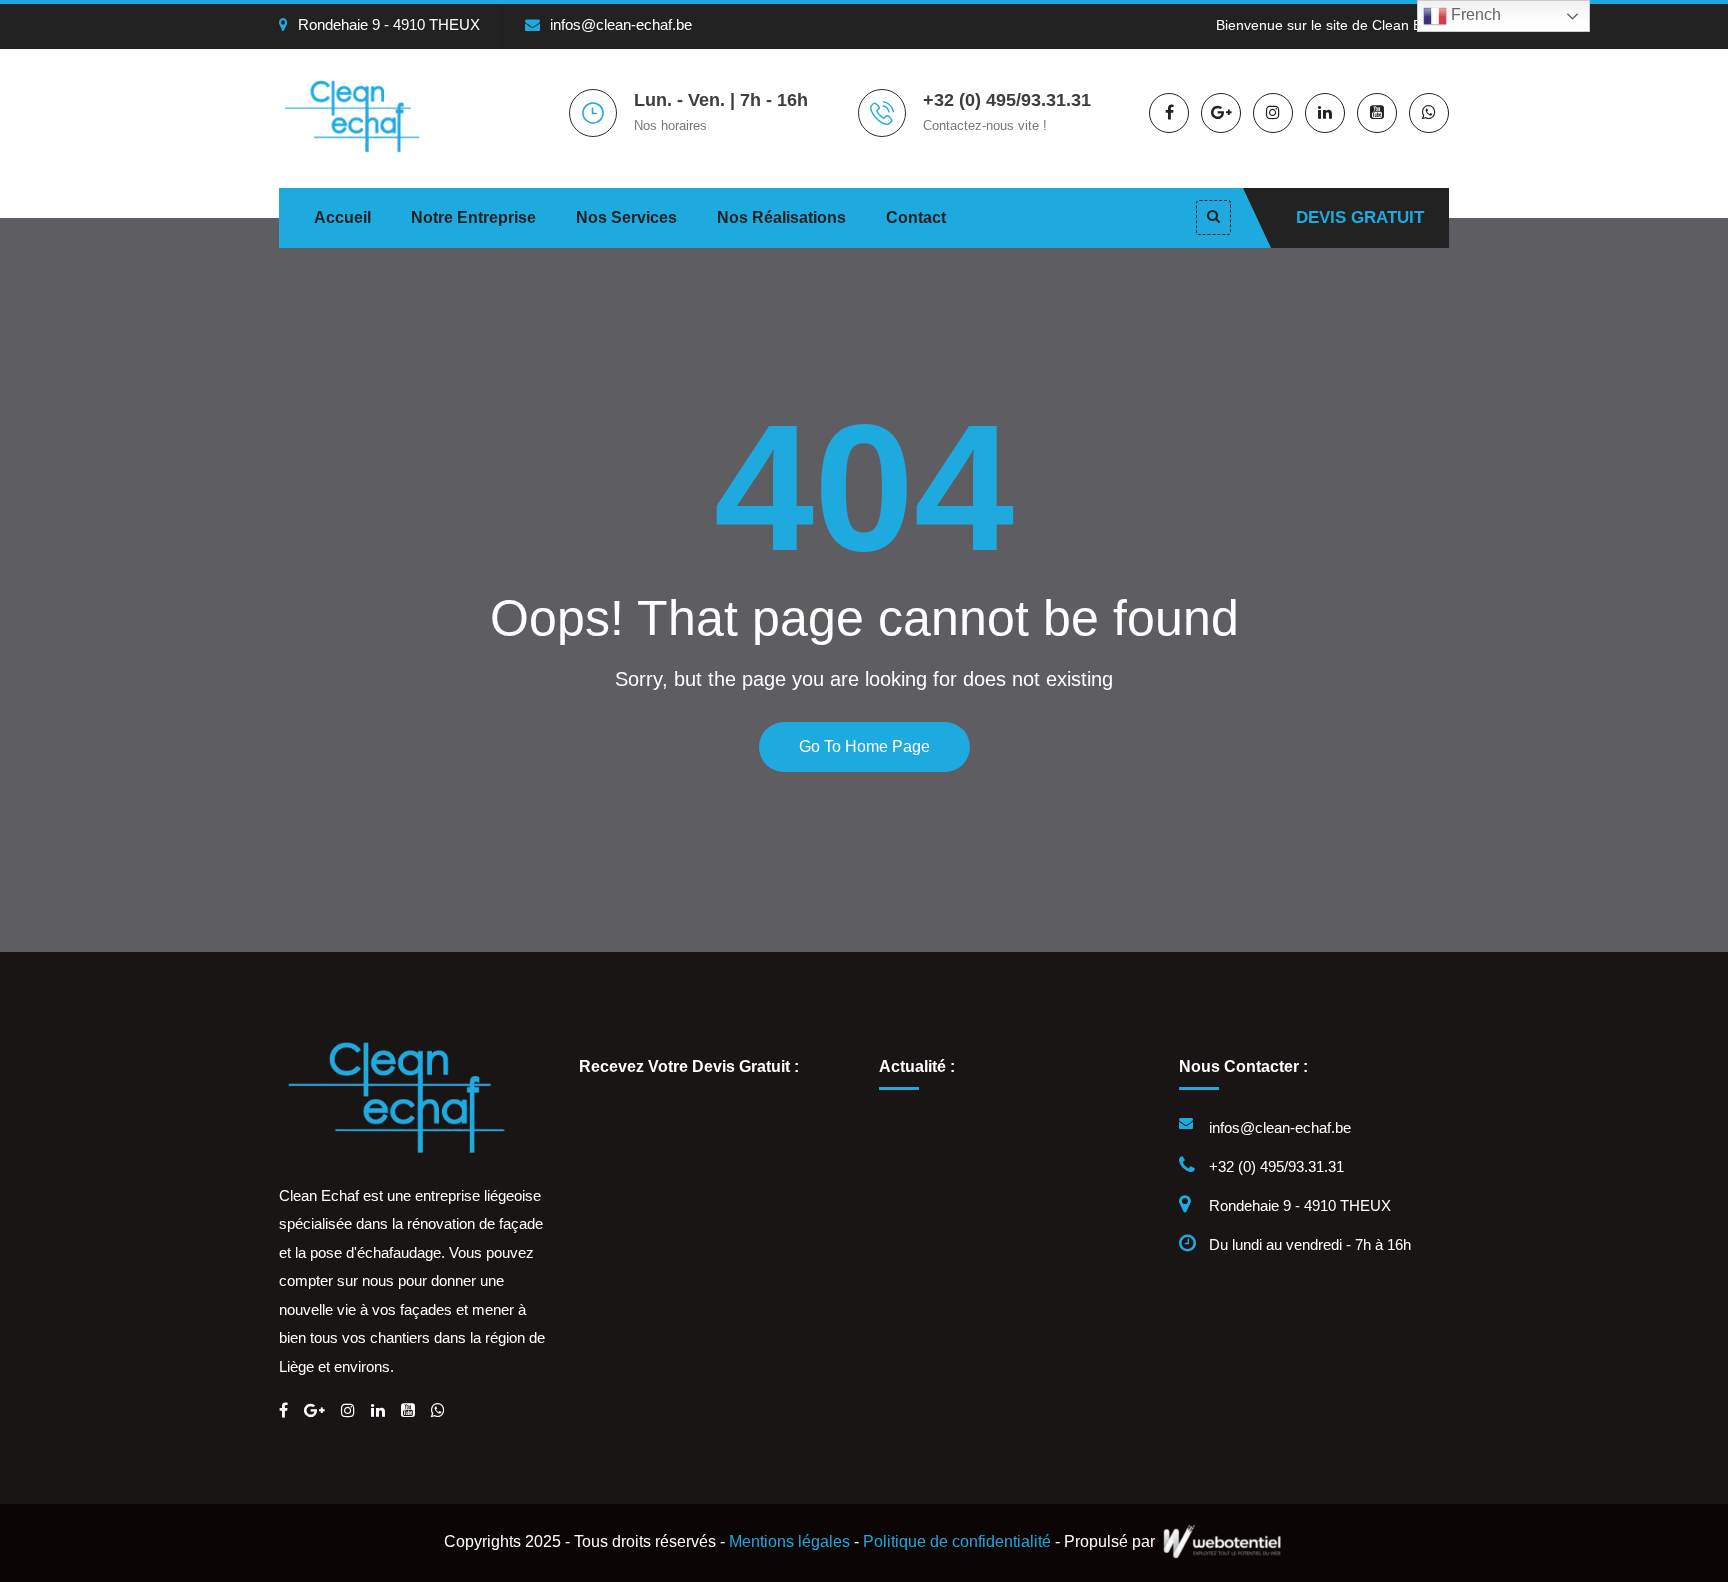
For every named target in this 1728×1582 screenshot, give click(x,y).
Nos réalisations (781, 217)
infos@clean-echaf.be (621, 24)
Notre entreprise (473, 217)
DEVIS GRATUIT (1360, 217)
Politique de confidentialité (957, 1541)
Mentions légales (789, 1541)
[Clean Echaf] (363, 115)
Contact (916, 217)
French (1474, 14)
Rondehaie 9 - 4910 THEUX (389, 24)
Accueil (342, 217)
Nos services (626, 217)
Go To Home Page (864, 746)
